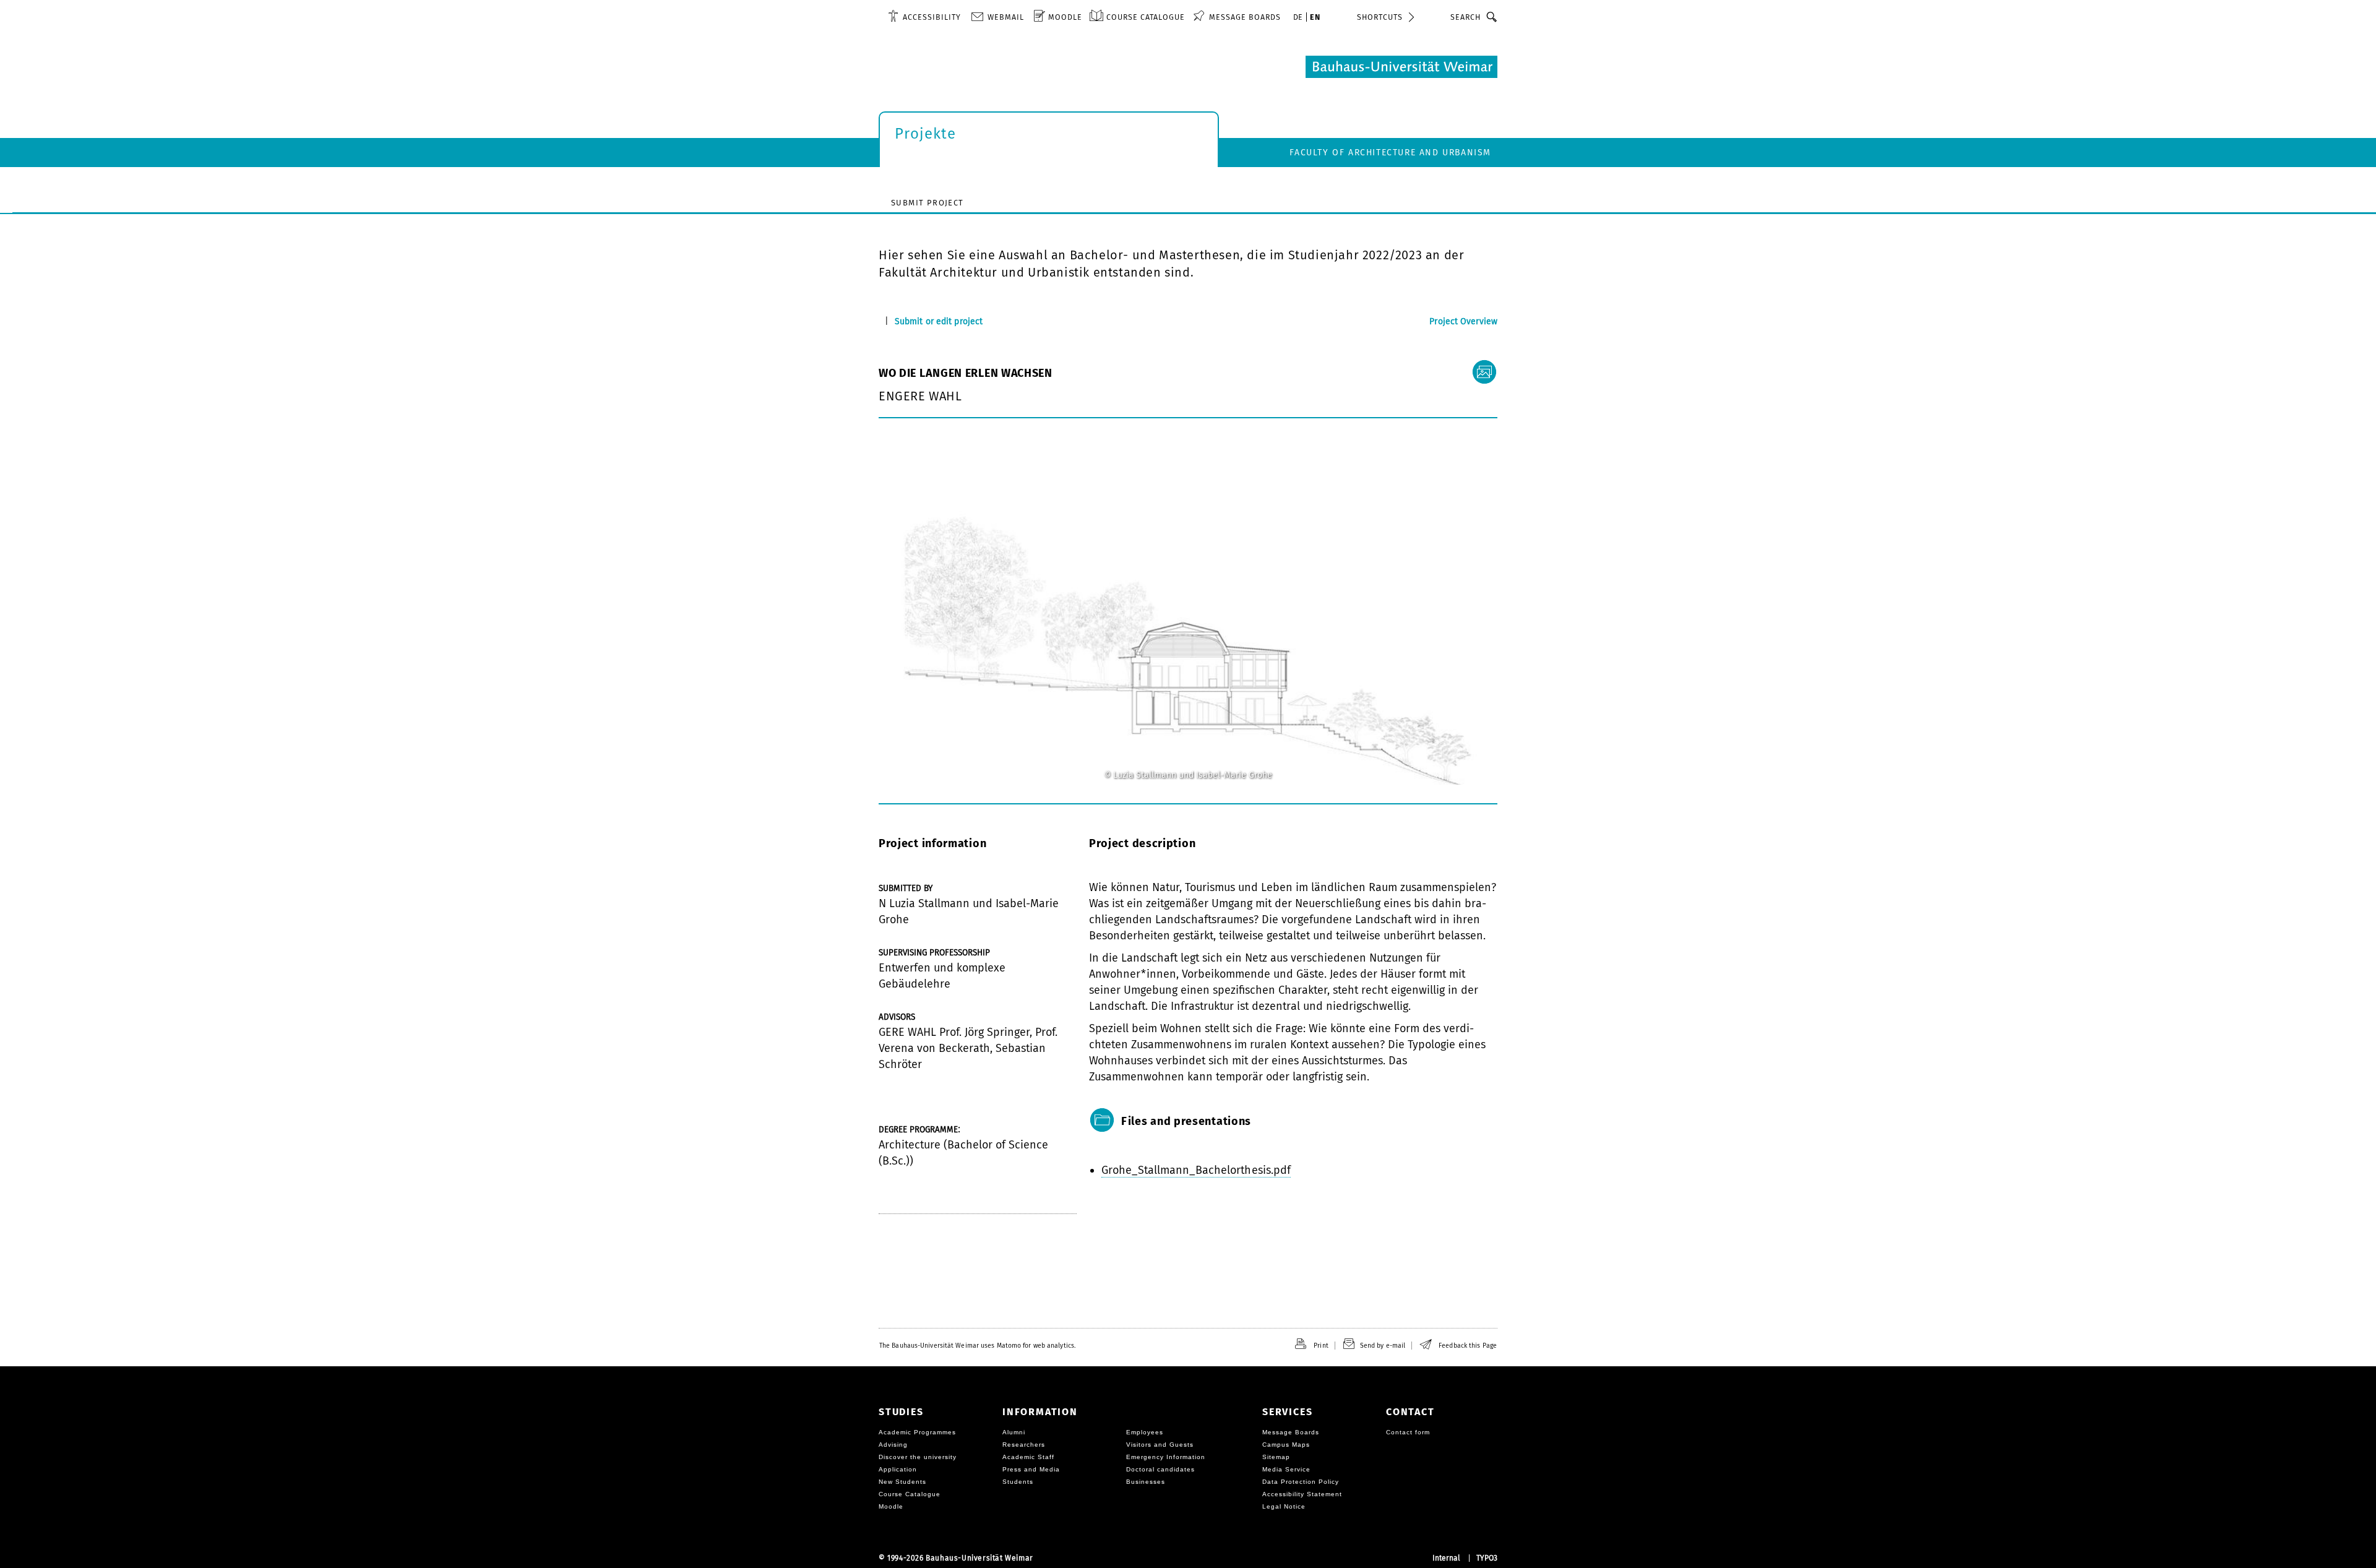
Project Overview (1463, 321)
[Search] (1492, 17)
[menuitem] (924, 17)
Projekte (925, 134)
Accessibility (932, 17)
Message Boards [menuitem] (1245, 17)
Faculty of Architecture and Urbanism (1390, 153)
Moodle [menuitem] (1065, 17)
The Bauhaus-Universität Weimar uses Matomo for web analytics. (977, 1346)
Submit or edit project (939, 321)
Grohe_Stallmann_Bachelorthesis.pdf (1196, 1170)
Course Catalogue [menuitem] (1146, 17)
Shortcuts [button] (1380, 17)
